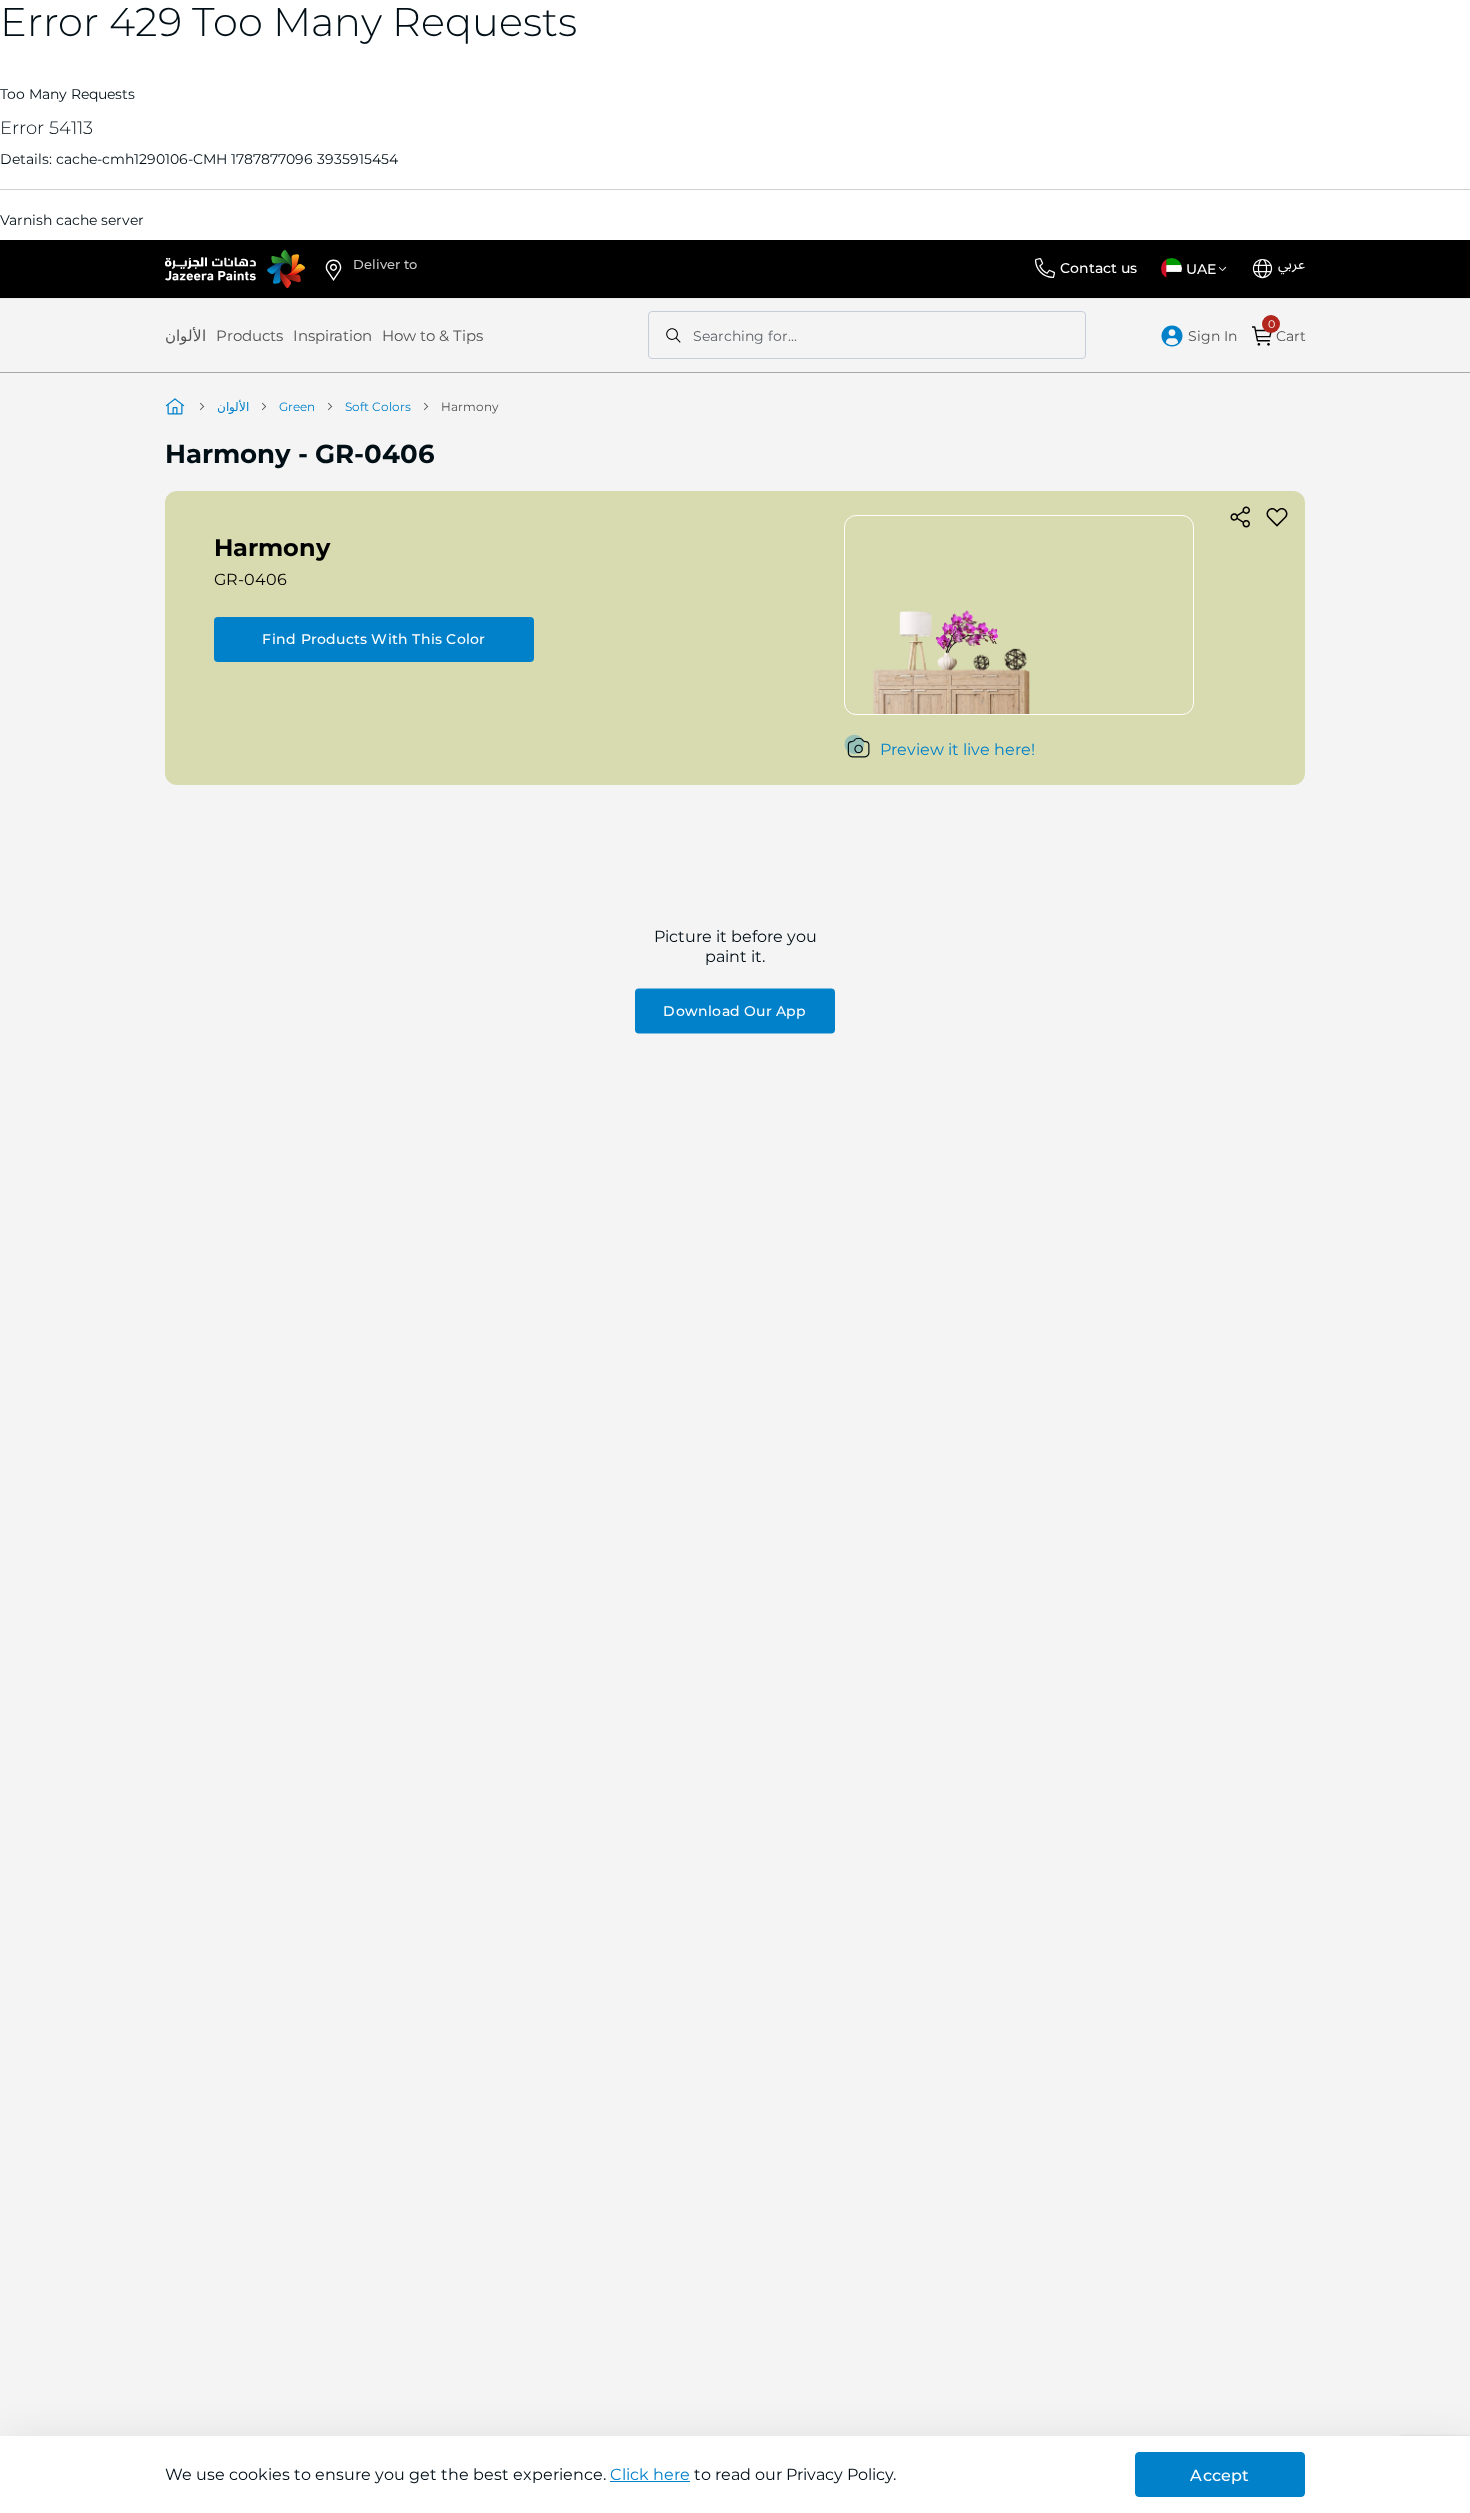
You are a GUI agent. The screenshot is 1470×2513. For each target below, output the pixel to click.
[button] (1197, 269)
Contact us (1098, 268)
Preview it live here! (957, 749)
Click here (650, 2474)
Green (297, 406)
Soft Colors (378, 406)
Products (249, 335)
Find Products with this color (373, 639)
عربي (1291, 265)
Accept (1219, 2475)
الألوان (185, 335)
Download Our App (734, 1011)
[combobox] (867, 335)
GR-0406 (250, 579)
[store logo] (235, 269)
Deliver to (385, 264)
